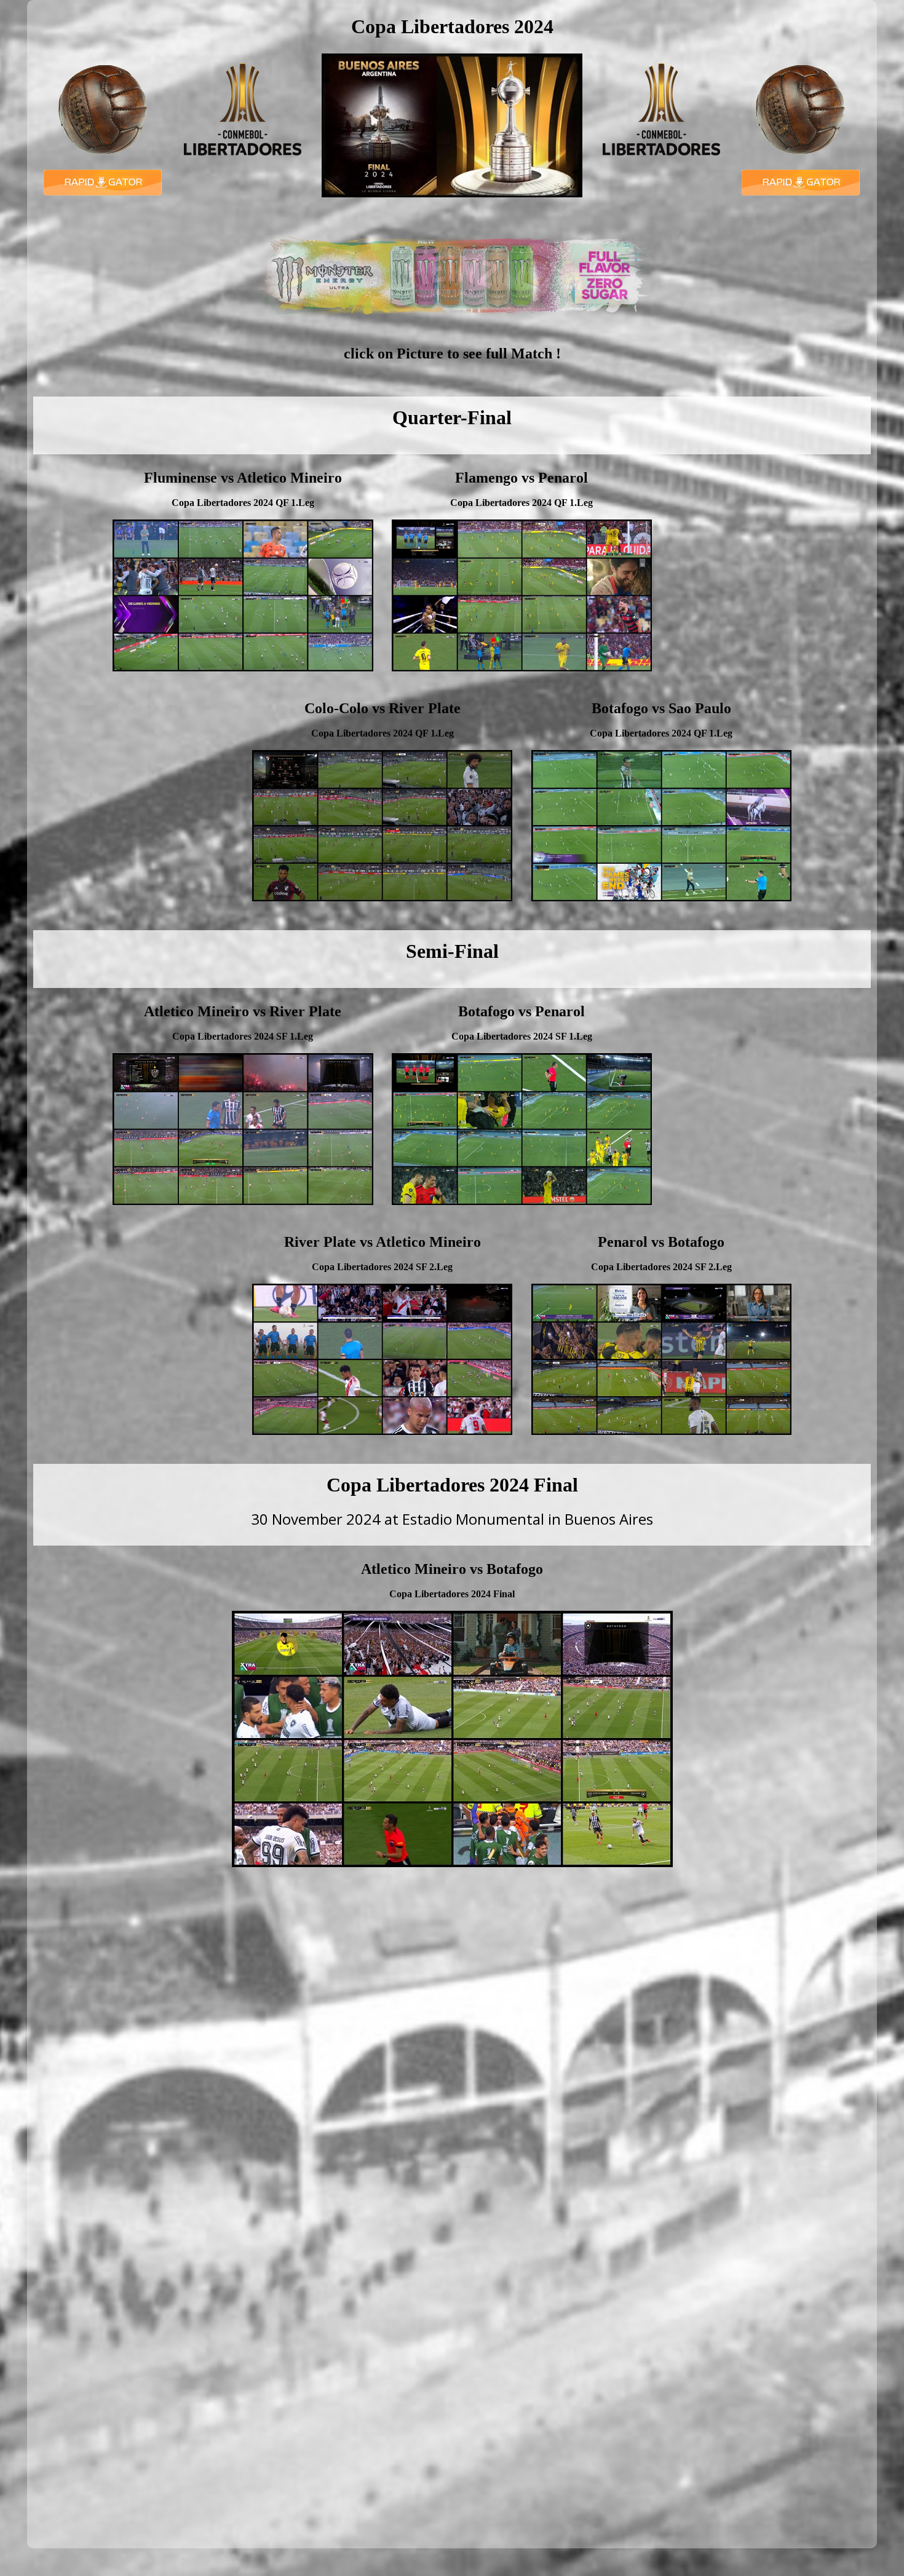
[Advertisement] (766, 569)
